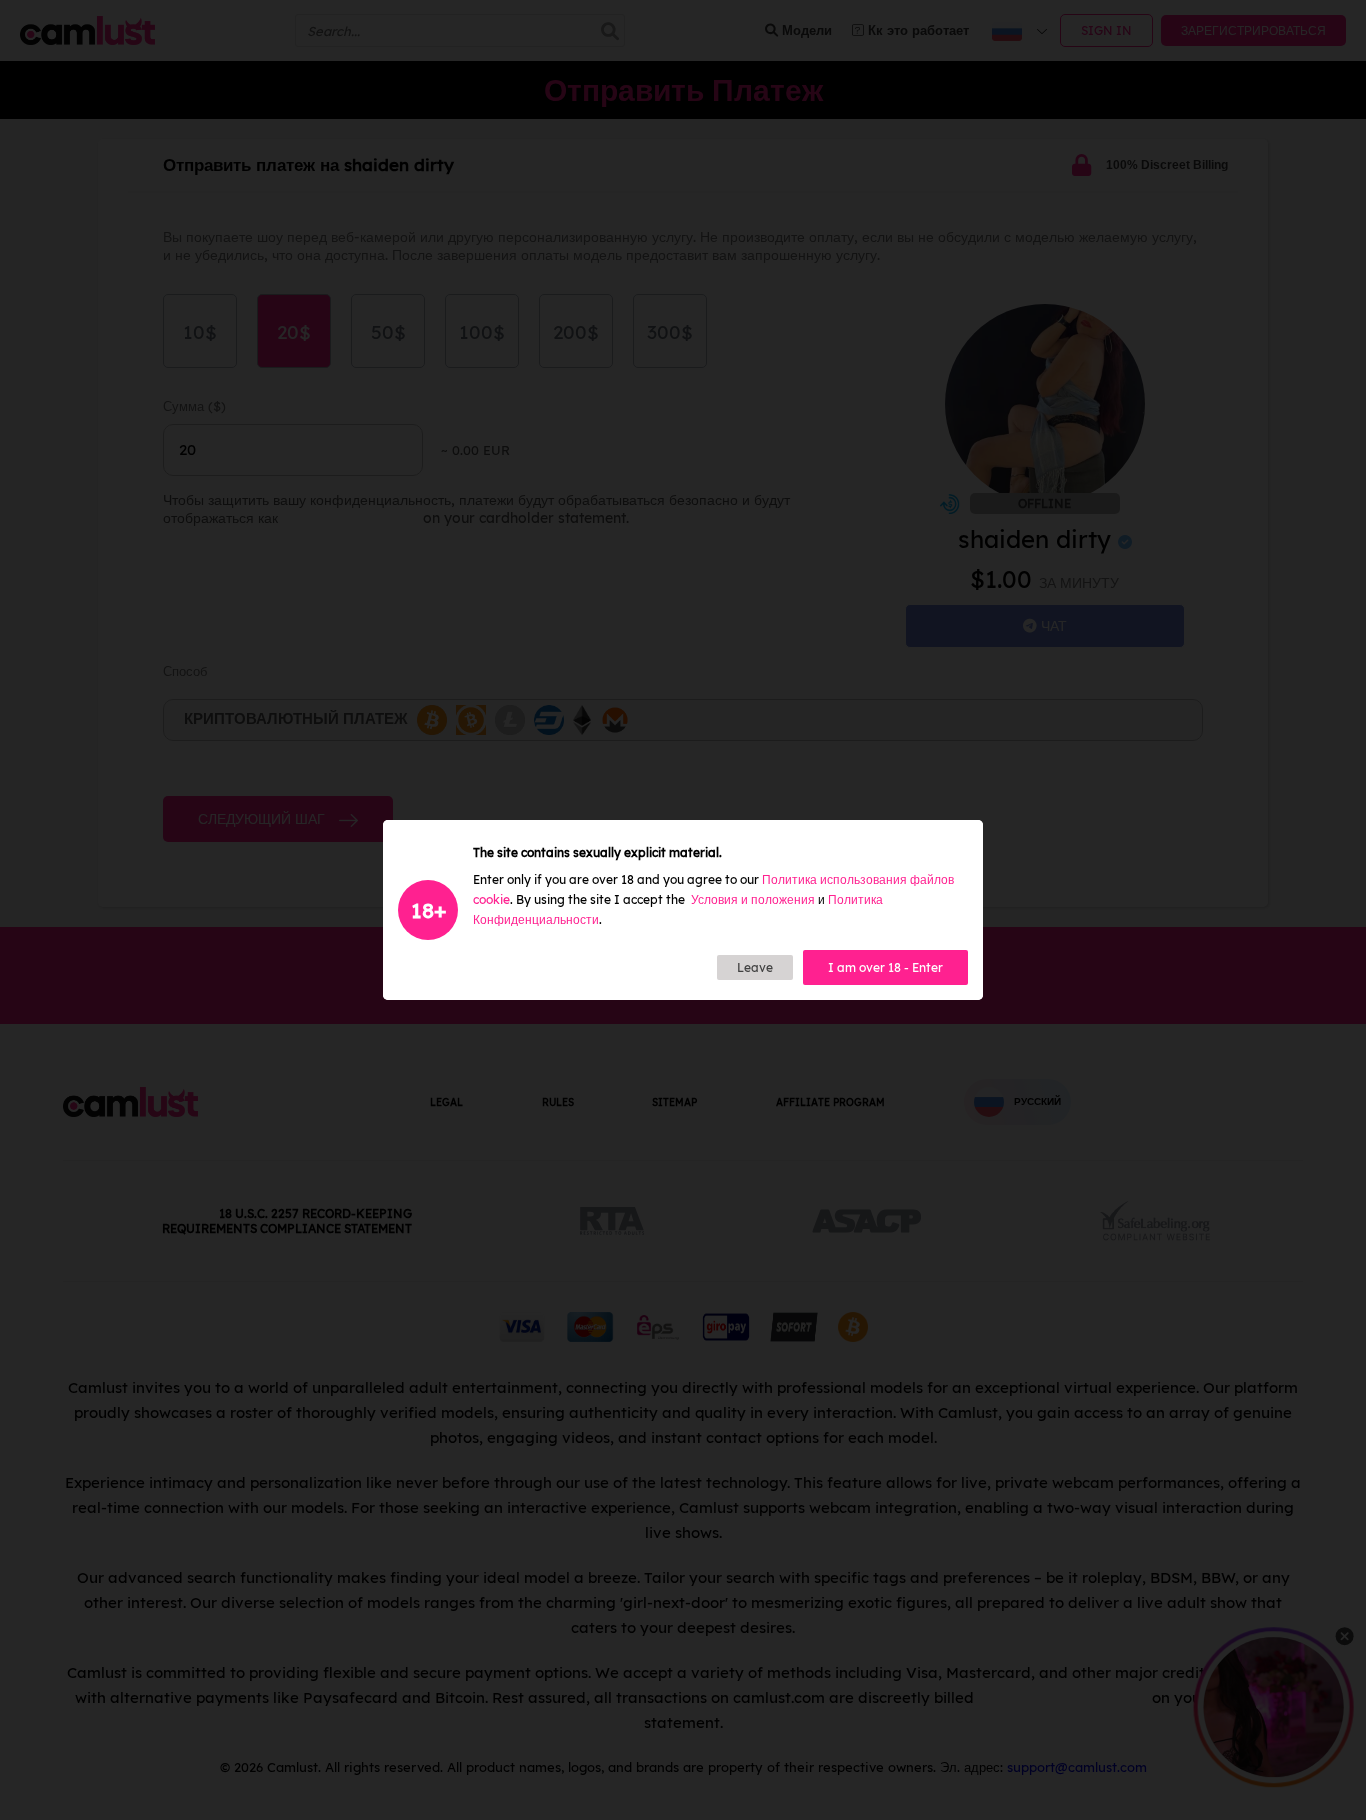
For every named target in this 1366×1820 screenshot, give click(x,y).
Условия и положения (753, 899)
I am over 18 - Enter (885, 967)
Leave (755, 967)
